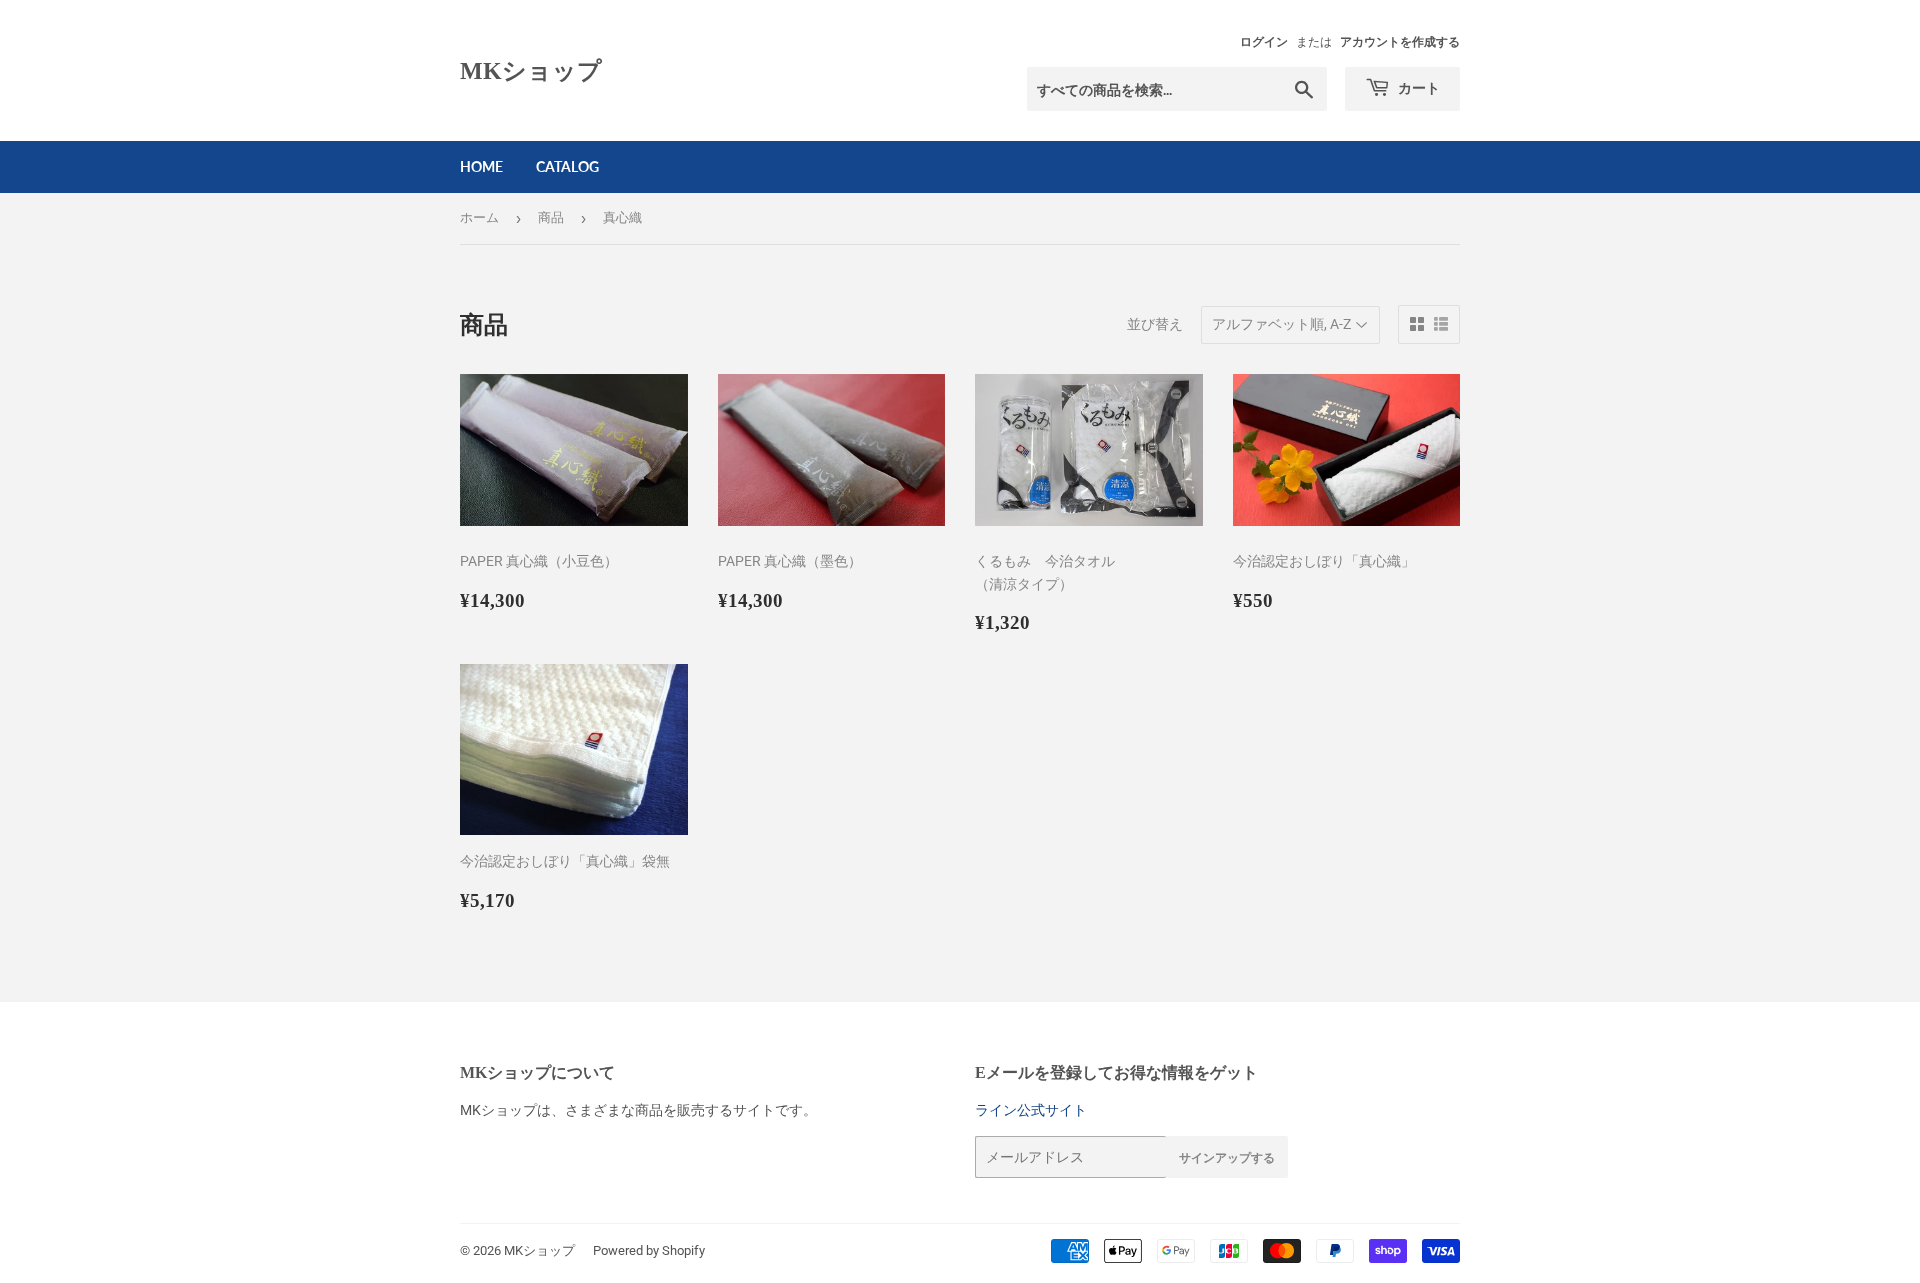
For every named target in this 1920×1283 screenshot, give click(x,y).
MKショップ (531, 70)
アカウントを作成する (1400, 42)
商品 (551, 217)
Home (481, 166)
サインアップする (1227, 1157)
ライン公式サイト (1031, 1110)
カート (1417, 87)
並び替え (1155, 324)
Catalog (567, 166)
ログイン (1264, 42)
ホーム (479, 217)
